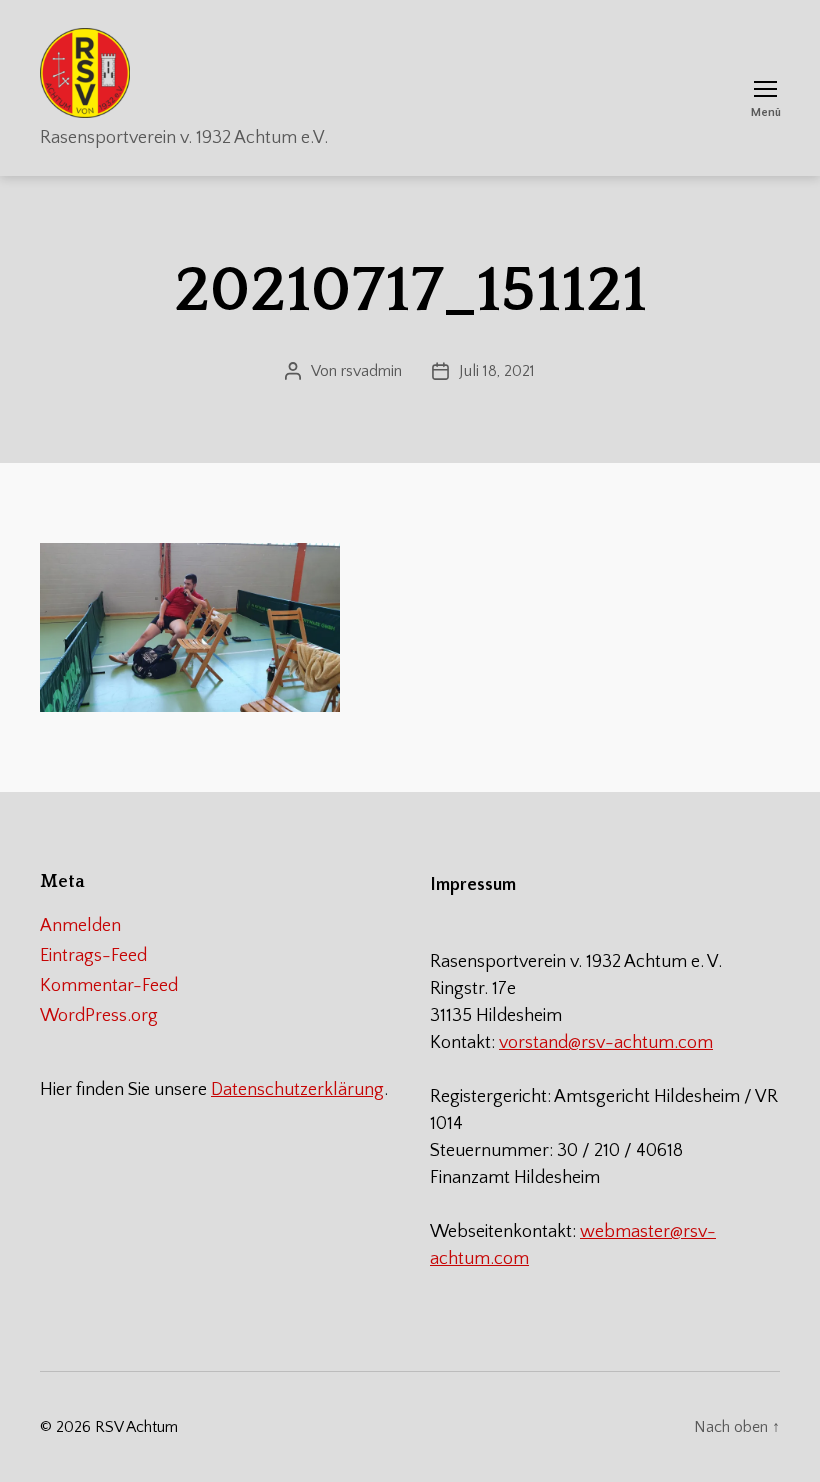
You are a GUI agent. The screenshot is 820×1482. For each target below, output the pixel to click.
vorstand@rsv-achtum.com (606, 1043)
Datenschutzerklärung (297, 1090)
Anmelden (80, 926)
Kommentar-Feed (109, 986)
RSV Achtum (136, 1427)
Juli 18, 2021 (497, 371)
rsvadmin (371, 371)
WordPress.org (99, 1016)
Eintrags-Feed (93, 956)
